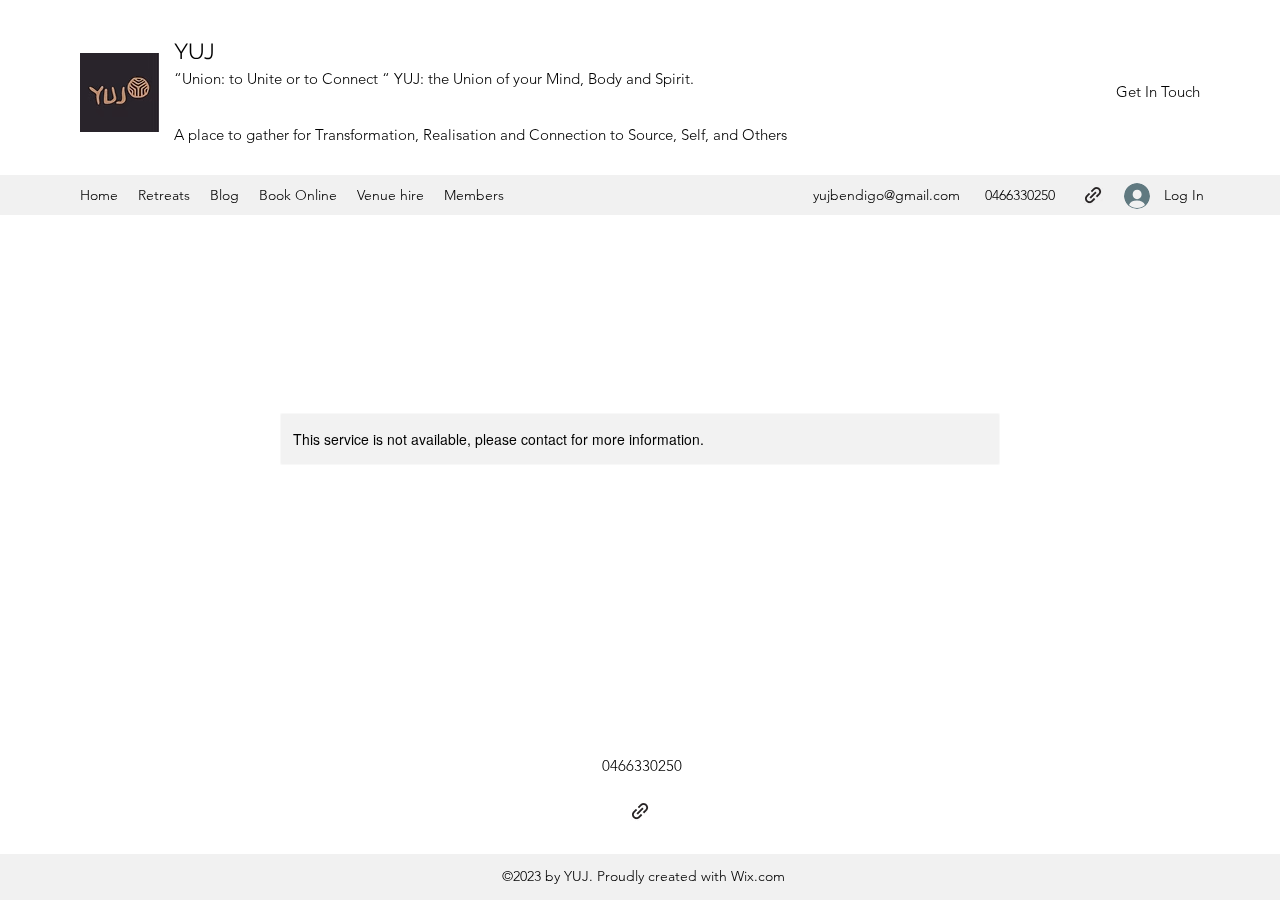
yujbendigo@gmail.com (886, 195)
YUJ (194, 51)
